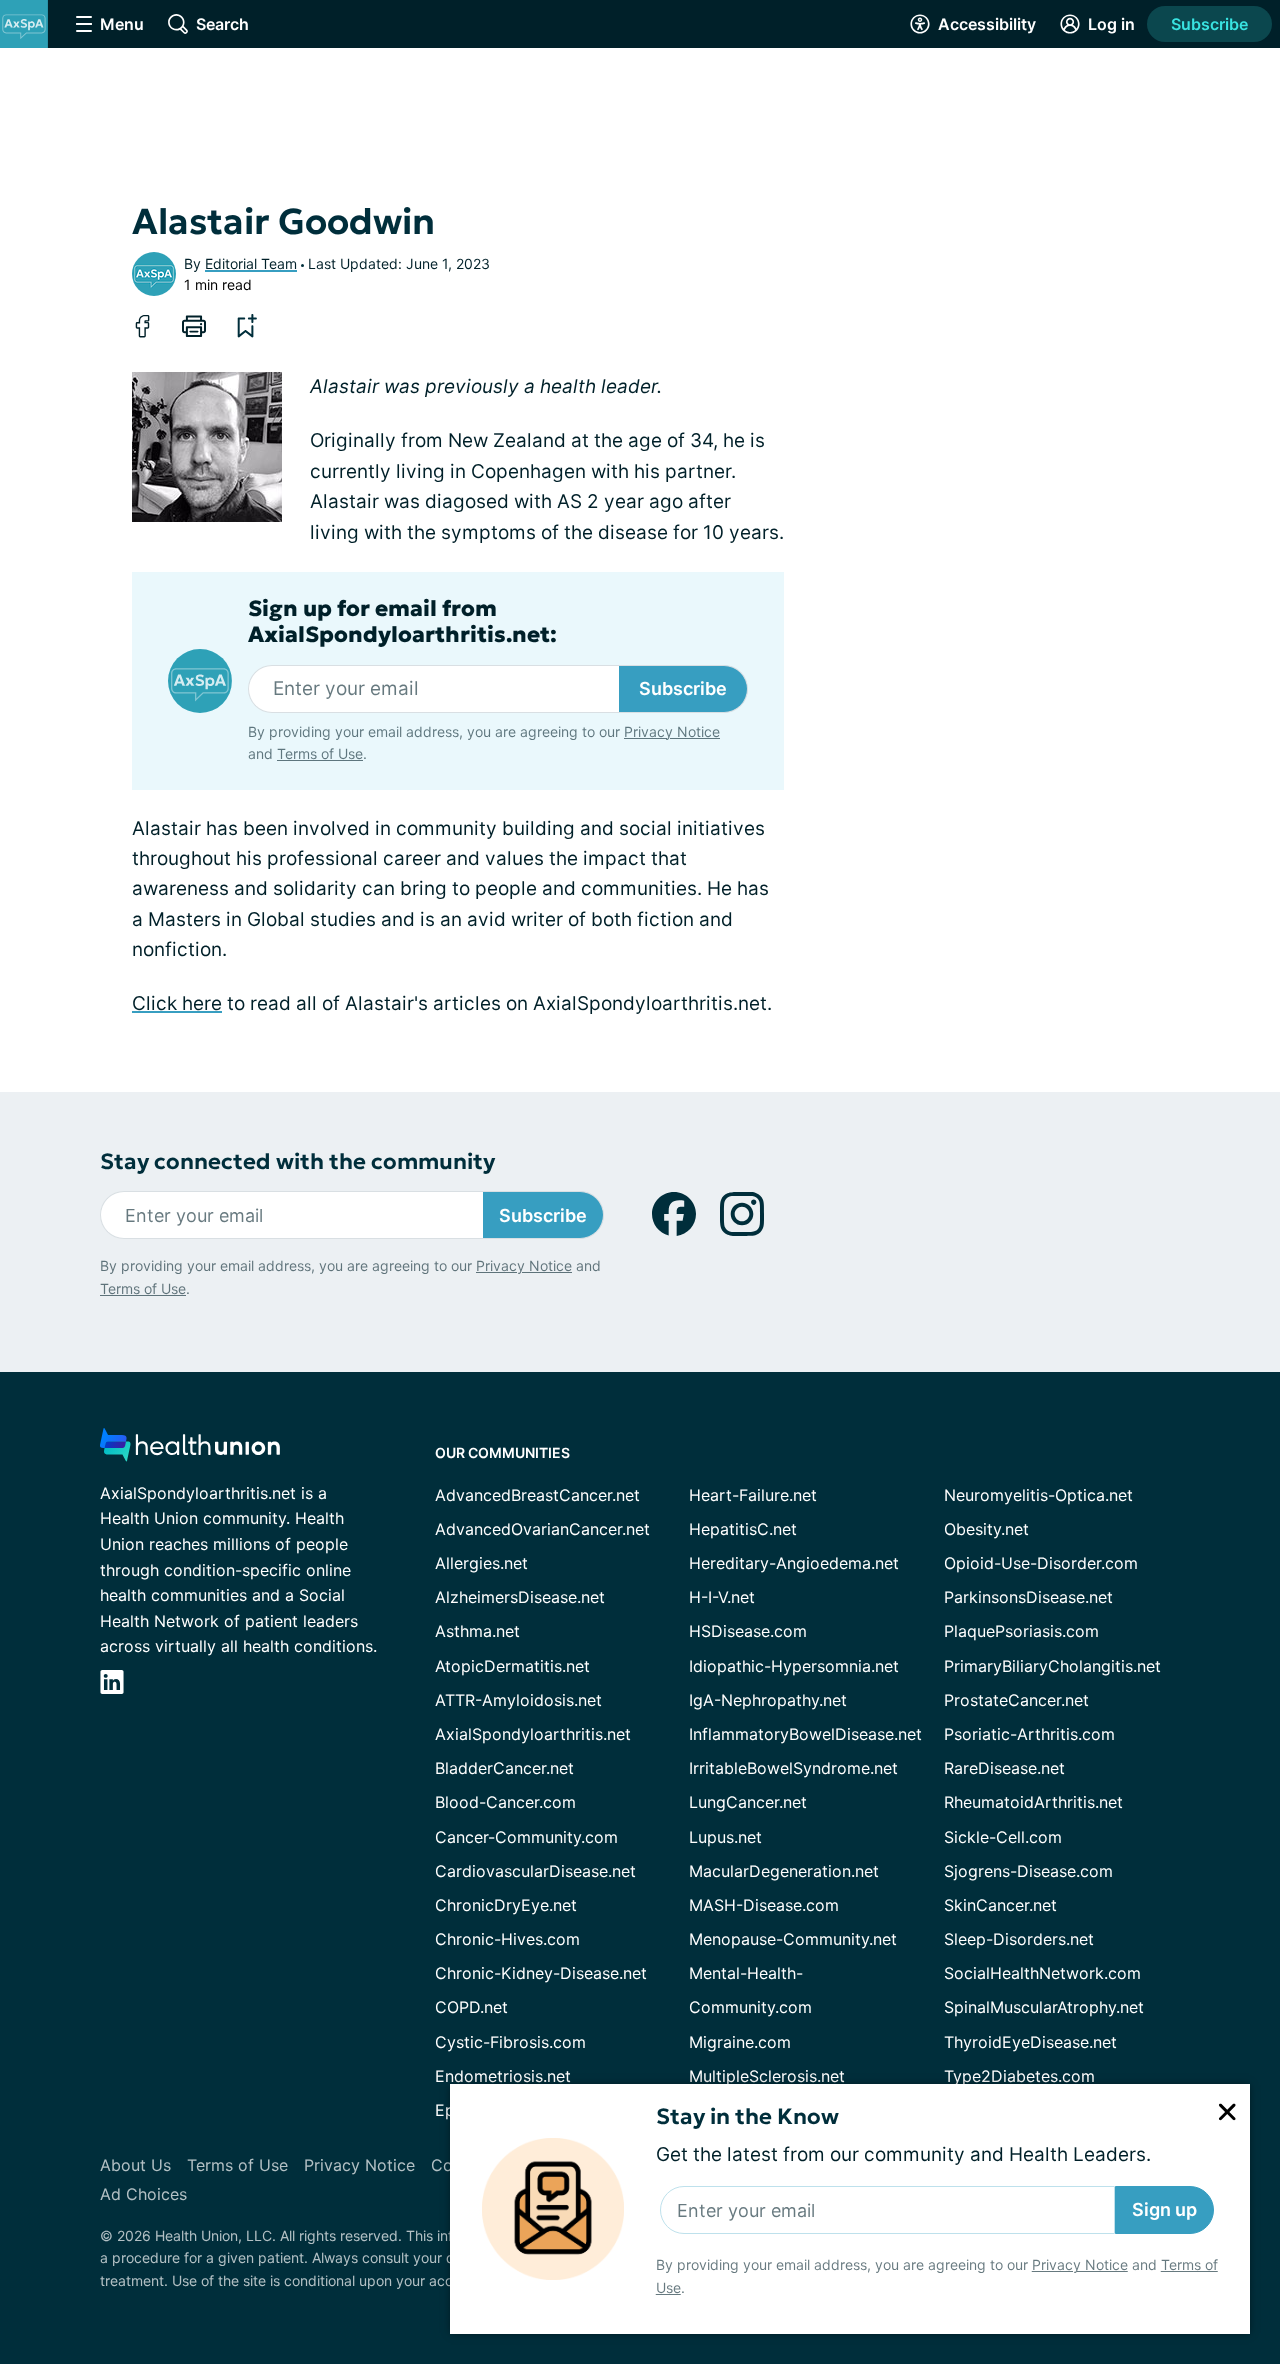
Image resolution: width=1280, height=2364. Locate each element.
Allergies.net (481, 1563)
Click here (177, 1003)
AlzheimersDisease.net (520, 1597)
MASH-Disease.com (764, 1905)
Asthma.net (477, 1631)
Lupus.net (725, 1837)
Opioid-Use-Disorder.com (1041, 1563)
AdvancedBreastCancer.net (537, 1495)
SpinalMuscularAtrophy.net (1044, 2007)
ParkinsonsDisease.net (1028, 1597)
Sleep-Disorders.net (1019, 1939)
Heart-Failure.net (753, 1495)
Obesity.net (986, 1529)
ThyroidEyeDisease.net (1030, 2042)
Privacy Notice (1080, 2264)
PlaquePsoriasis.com (1021, 1631)
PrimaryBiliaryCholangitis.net (1052, 1666)
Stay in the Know (747, 2116)
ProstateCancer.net (1016, 1700)
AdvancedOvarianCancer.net (542, 1529)
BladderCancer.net (504, 1768)
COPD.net (471, 2007)
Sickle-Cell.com (1003, 1837)
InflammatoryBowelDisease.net (805, 1734)
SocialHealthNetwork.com (1042, 1973)
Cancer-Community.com (526, 1837)
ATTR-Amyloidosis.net (518, 1700)
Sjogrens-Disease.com (1028, 1871)
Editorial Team (251, 263)
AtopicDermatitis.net (512, 1666)
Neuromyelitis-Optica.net (1038, 1495)
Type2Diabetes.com (1019, 2076)
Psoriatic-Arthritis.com (1029, 1734)
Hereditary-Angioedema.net (794, 1563)
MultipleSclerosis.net (767, 2076)
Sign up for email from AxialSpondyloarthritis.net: (402, 622)
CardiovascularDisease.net (535, 1871)
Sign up (1164, 2209)
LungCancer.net (748, 1802)
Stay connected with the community (297, 1161)
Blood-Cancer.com (505, 1802)
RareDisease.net (1004, 1768)
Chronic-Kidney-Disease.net (541, 1973)
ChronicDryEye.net (506, 1905)
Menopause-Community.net (793, 1939)
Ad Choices (143, 2194)
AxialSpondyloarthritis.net (533, 1734)
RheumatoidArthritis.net (1033, 1802)
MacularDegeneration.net (784, 1871)
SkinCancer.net (1000, 1905)
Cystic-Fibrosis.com (510, 2042)
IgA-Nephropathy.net (768, 1700)
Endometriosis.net (503, 2076)
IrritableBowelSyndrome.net (793, 1768)
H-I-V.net (722, 1597)
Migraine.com (740, 2042)
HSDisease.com (748, 1631)
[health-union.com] (190, 1450)
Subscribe (1209, 24)
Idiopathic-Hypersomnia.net (794, 1666)
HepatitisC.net (743, 1529)
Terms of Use (320, 753)
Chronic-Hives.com (507, 1939)
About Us (135, 2165)
